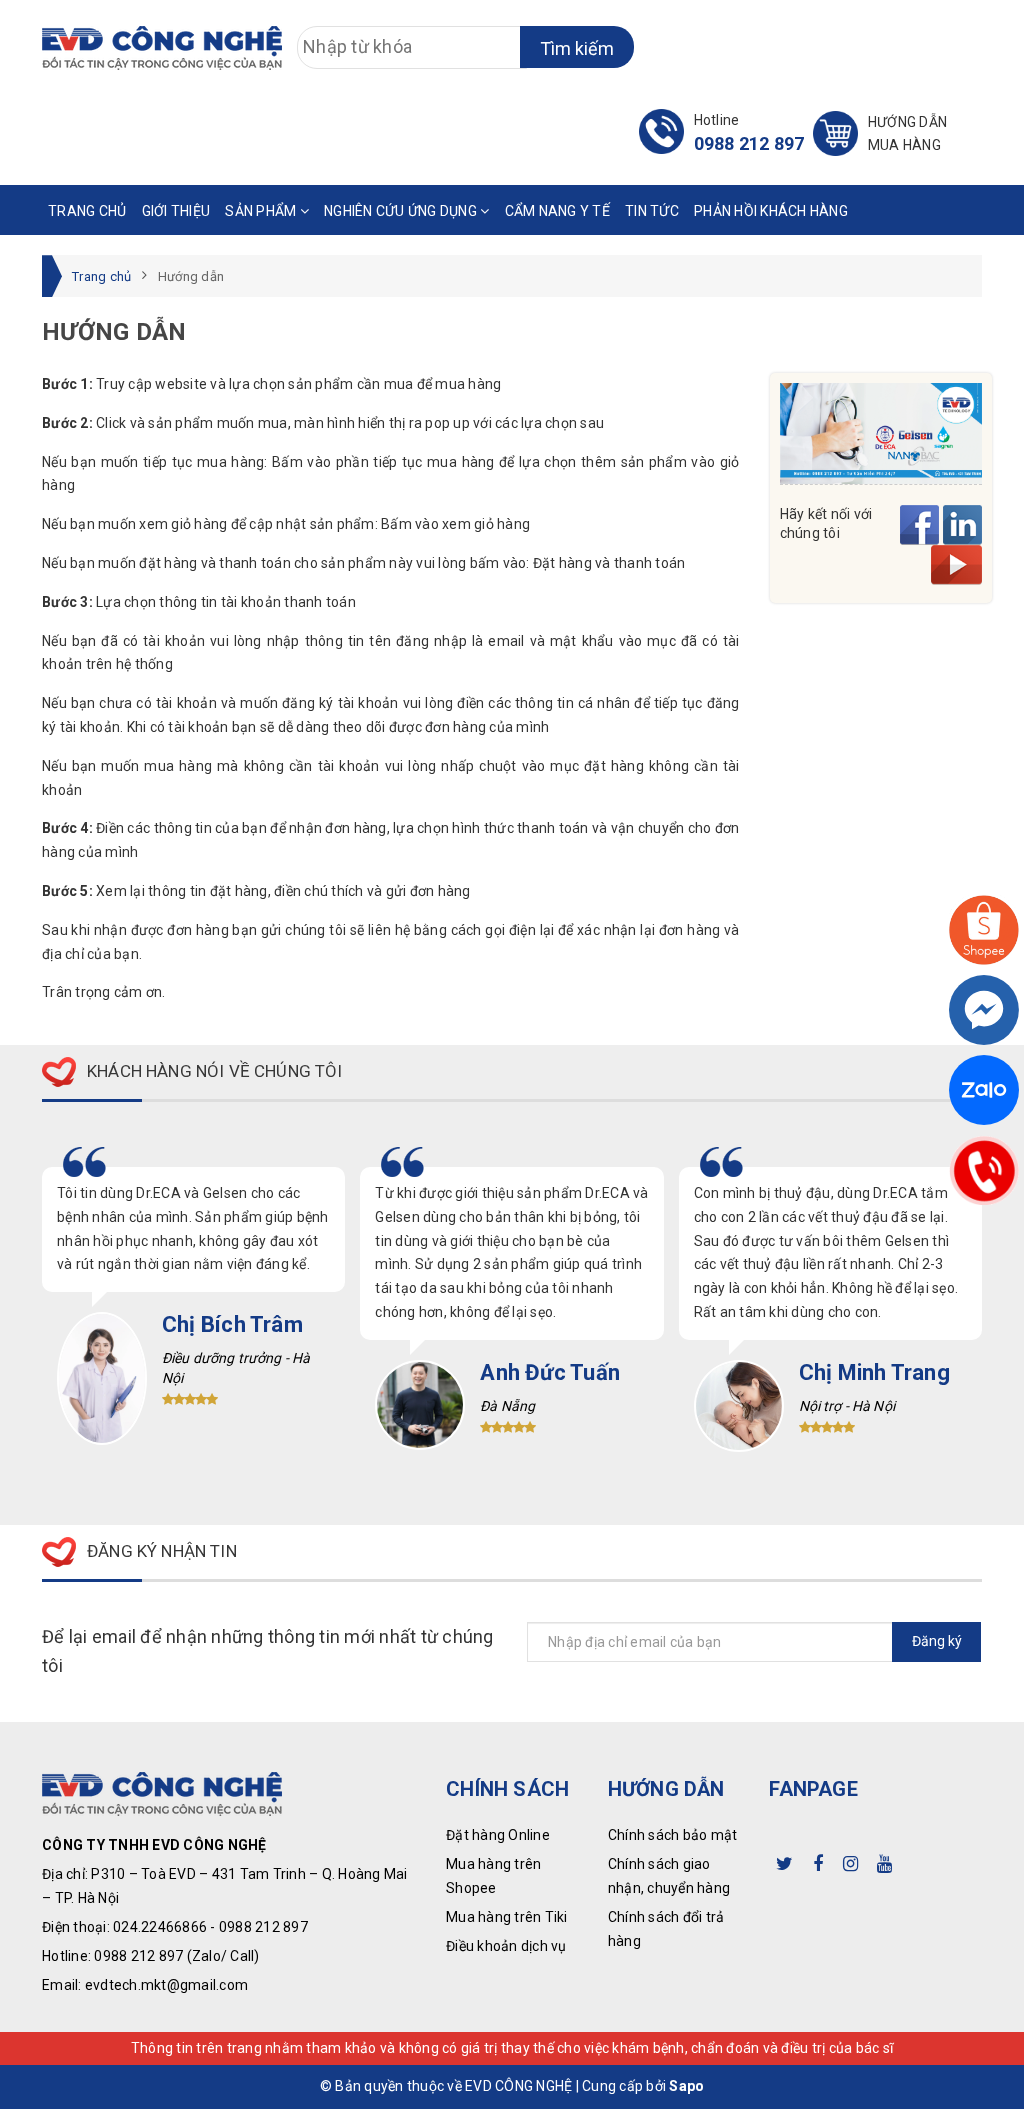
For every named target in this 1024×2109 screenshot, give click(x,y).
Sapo (686, 2086)
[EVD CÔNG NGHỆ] (162, 48)
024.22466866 (160, 1927)
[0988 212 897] (984, 1170)
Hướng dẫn (907, 133)
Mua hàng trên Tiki (507, 1917)
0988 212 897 (263, 1927)
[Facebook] (984, 1010)
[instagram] (851, 1860)
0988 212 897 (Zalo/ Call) (176, 1956)
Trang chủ (87, 211)
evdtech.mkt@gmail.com (166, 1985)
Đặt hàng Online (498, 1835)
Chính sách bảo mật (673, 1835)
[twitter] (784, 1860)
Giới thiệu (176, 211)
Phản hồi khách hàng (771, 211)
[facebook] (818, 1860)
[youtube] (884, 1860)
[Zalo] (984, 1090)
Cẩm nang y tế (557, 211)
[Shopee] (984, 930)
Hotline (749, 133)
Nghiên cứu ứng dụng (402, 211)
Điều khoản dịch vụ (506, 1946)
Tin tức (652, 211)
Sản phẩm (262, 211)
